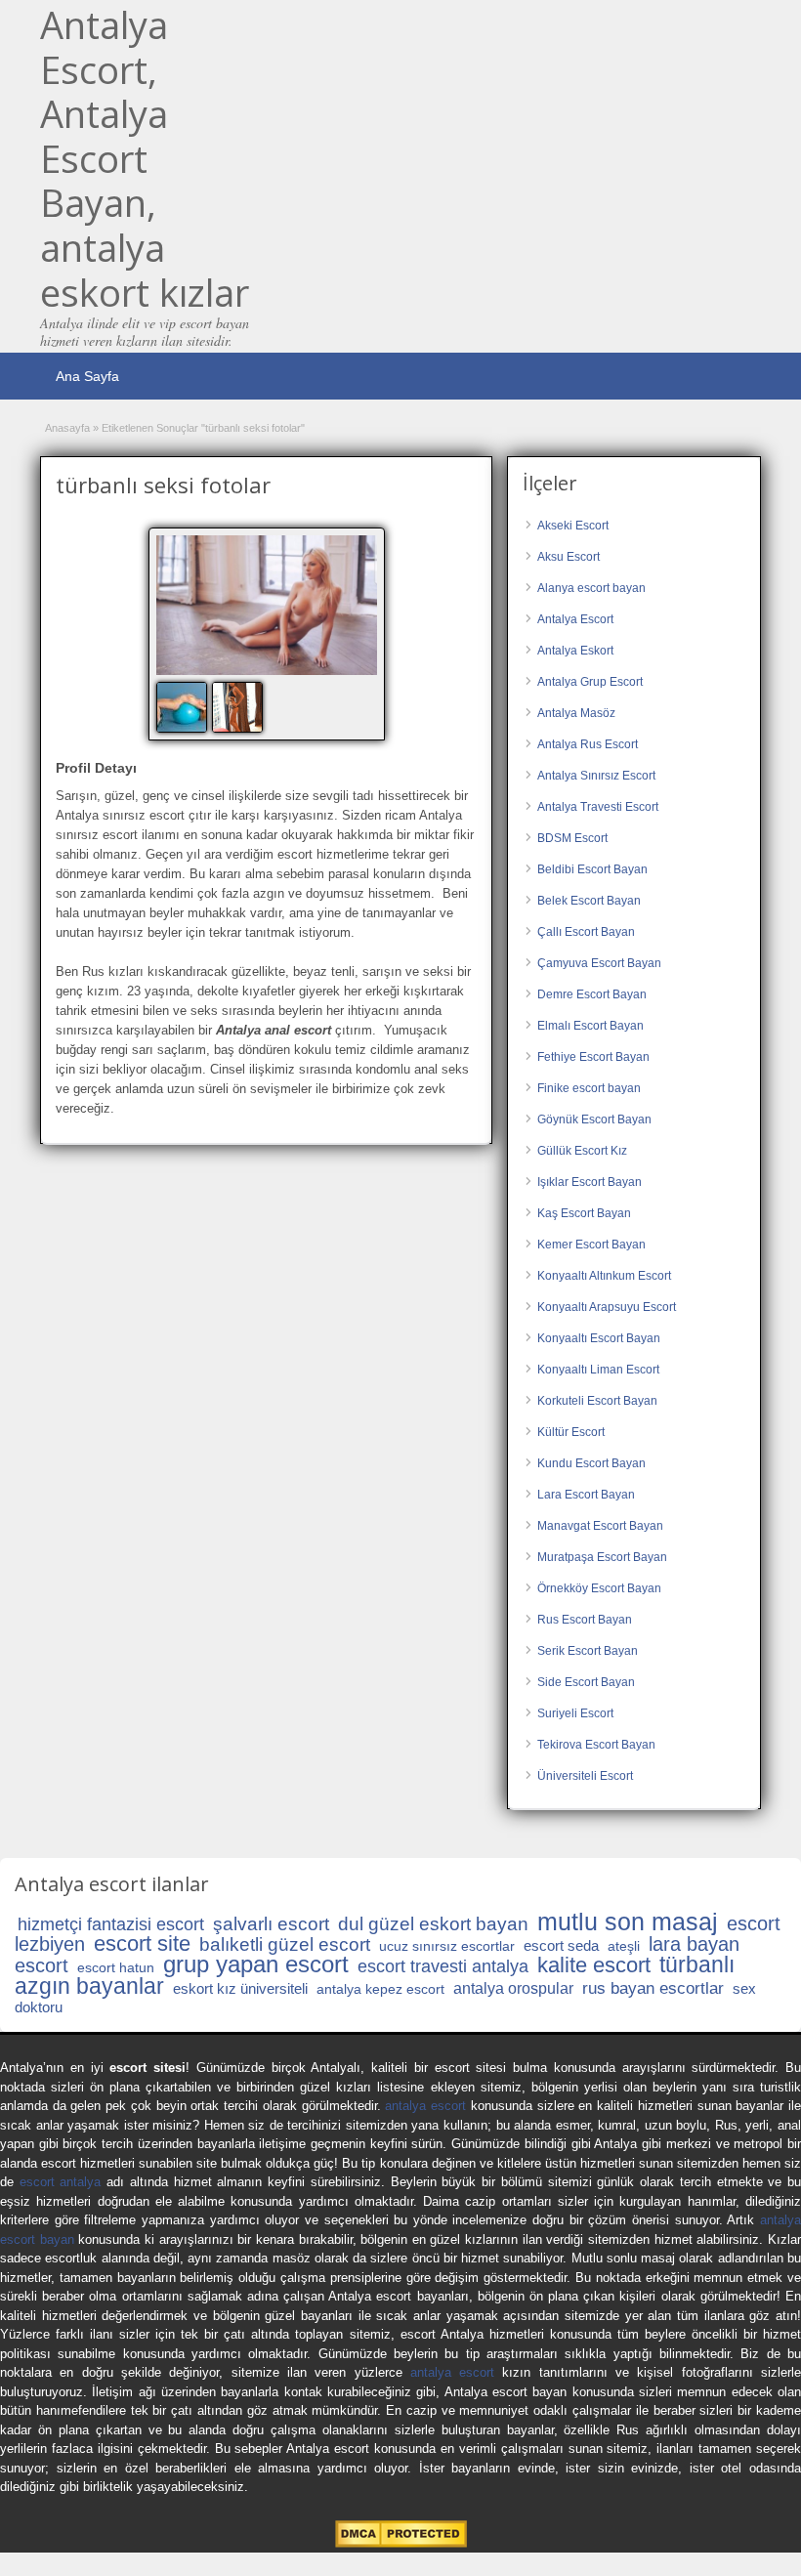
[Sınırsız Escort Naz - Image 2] (240, 706)
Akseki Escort (573, 526)
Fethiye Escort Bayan (593, 1057)
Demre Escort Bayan (592, 994)
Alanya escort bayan (591, 588)
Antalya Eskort (575, 651)
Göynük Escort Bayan (594, 1119)
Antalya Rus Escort (588, 744)
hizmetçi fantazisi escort (111, 1924)
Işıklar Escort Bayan (590, 1182)
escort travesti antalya (443, 1966)
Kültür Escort (571, 1432)
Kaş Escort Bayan (584, 1213)
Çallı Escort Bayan (586, 932)
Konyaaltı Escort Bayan (599, 1338)
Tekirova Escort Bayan (596, 1745)
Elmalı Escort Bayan (590, 1026)
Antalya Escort (575, 619)
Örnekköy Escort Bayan (599, 1588)
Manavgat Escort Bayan (600, 1526)
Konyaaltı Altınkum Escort (604, 1276)
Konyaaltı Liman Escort (598, 1370)
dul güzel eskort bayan (433, 1924)
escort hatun (116, 1967)
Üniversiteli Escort (585, 1776)
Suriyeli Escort (575, 1713)
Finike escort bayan (589, 1088)
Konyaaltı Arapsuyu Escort (607, 1307)
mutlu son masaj (628, 1921)
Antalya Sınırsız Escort (596, 776)
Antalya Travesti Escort (598, 807)
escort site (142, 1943)
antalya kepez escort (380, 1989)
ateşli (624, 1946)
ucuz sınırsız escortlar (447, 1946)
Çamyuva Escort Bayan (599, 963)
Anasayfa (67, 428)
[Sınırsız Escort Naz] (267, 605)
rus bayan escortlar (653, 1988)
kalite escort (594, 1965)
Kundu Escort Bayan (591, 1463)
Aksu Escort (569, 557)
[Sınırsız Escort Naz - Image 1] (184, 706)
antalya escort (425, 2106)
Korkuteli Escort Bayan (597, 1401)
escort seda (561, 1945)
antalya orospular (513, 1988)
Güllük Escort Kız (582, 1151)
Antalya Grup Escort (590, 682)
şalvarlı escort (271, 1924)
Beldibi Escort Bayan (592, 869)
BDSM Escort (572, 838)
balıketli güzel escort (285, 1944)
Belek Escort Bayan (589, 901)
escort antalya (61, 2182)
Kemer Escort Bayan (591, 1245)
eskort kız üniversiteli (240, 1988)
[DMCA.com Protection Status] (401, 2543)
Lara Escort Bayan (586, 1495)
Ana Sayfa (87, 376)
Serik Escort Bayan (588, 1651)
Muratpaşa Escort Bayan (602, 1557)
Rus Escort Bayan (585, 1620)
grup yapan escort (256, 1964)
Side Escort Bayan (586, 1682)
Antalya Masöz (576, 713)
